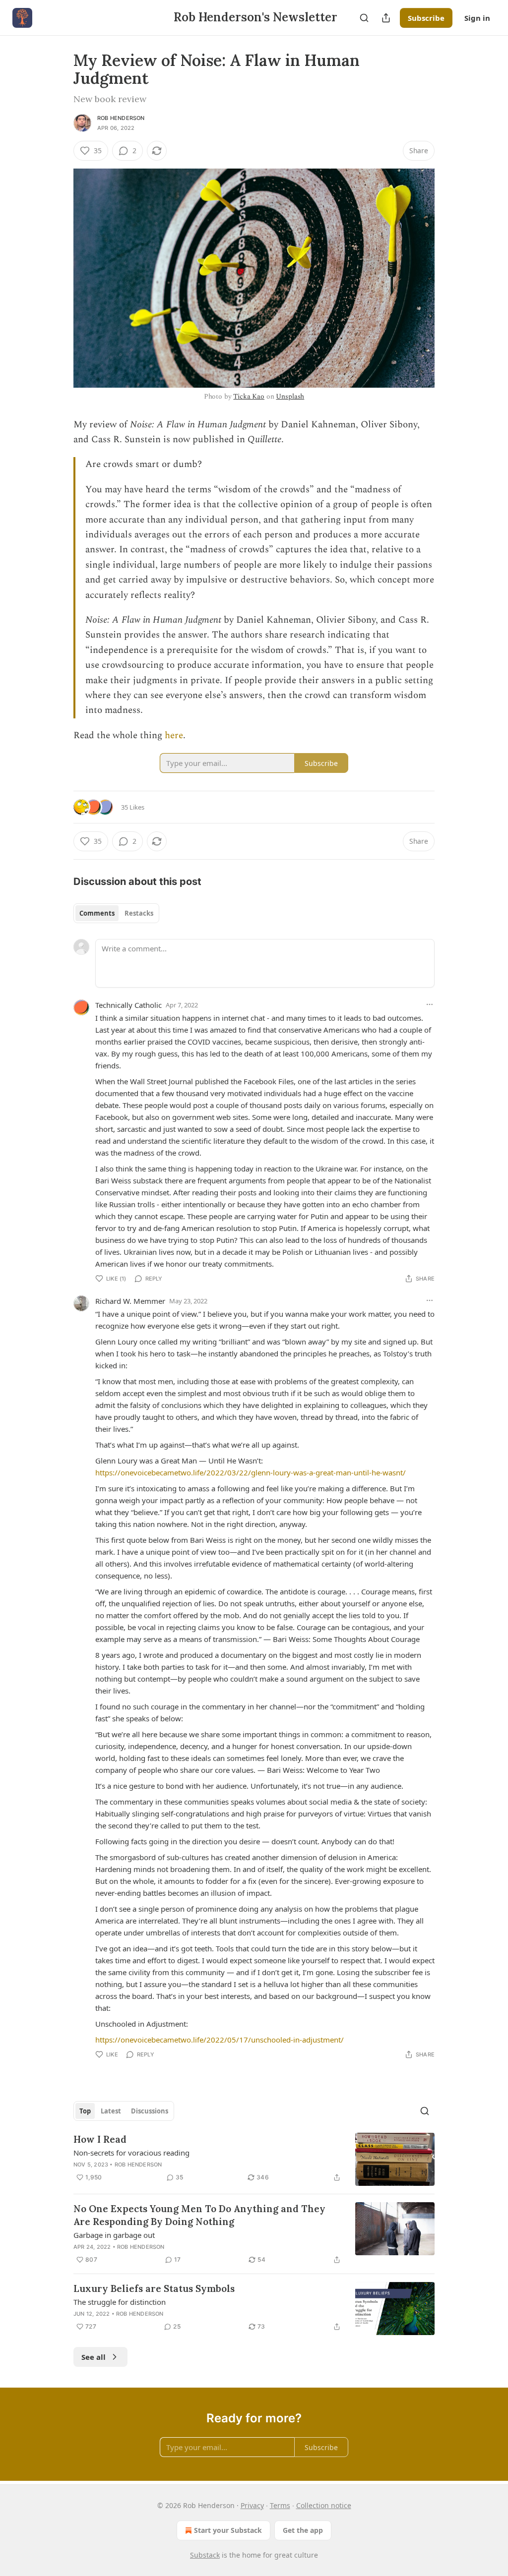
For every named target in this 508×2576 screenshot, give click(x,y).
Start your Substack (228, 2530)
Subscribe (426, 18)
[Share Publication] (386, 18)
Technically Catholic (128, 1005)
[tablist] (116, 913)
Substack (205, 2555)
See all (94, 2357)
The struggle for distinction (120, 2302)
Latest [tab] (111, 2111)
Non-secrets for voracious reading (131, 2153)
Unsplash (290, 396)
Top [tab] (85, 2111)
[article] (254, 2159)
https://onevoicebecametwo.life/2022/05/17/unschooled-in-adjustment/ (220, 2040)
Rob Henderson (121, 118)
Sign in (477, 18)
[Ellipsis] (430, 1004)
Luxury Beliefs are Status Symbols (154, 2288)
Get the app (303, 2530)
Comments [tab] (97, 913)
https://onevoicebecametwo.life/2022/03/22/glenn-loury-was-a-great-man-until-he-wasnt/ (251, 1472)
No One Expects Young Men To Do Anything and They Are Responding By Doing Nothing (199, 2215)
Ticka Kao (249, 396)
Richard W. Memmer (130, 1301)
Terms (280, 2505)
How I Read (100, 2139)
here (174, 735)
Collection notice (324, 2505)
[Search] (364, 18)
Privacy (252, 2505)
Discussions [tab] (150, 2111)
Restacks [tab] (139, 913)
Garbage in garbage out (114, 2235)
